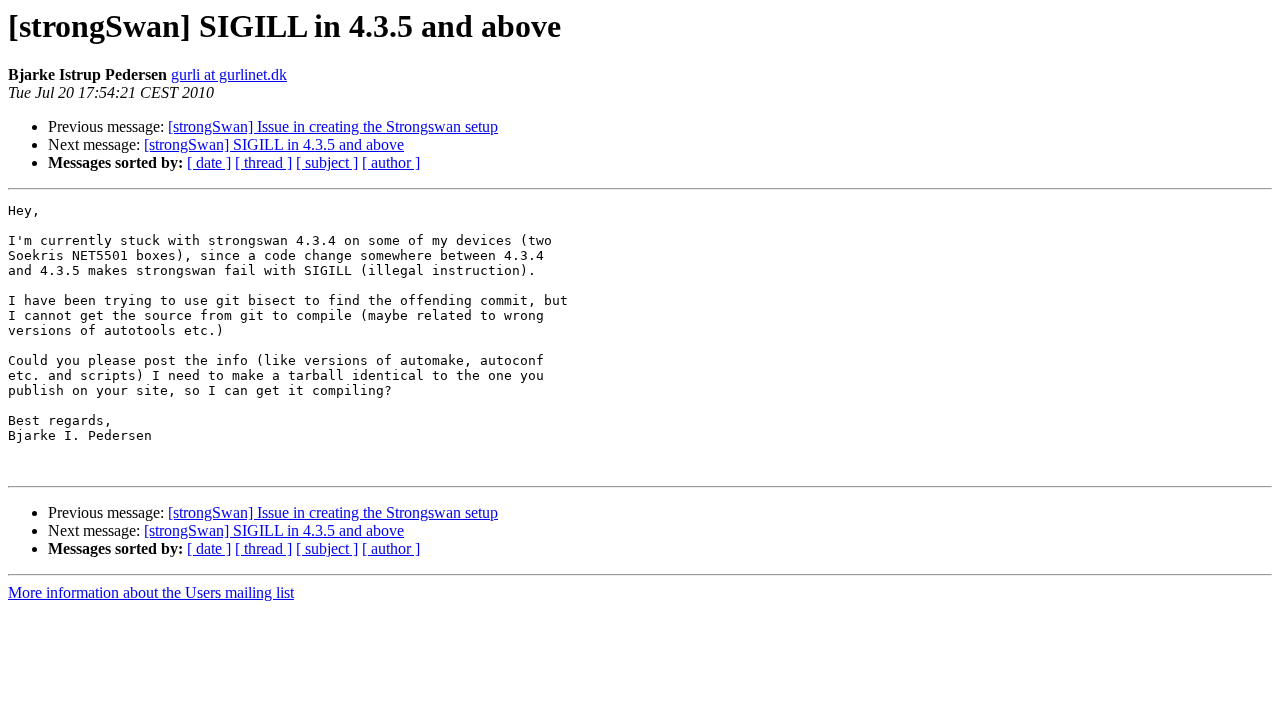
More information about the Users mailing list (151, 592)
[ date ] (209, 162)
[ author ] (391, 162)
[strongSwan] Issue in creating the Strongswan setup (333, 126)
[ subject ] (327, 162)
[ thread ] (263, 162)
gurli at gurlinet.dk (229, 74)
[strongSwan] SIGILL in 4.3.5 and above (274, 144)
